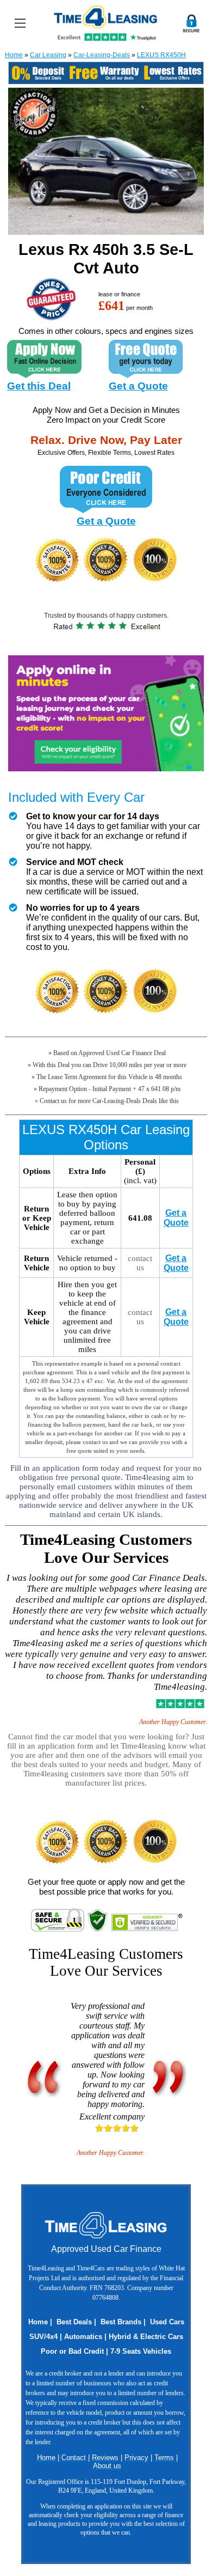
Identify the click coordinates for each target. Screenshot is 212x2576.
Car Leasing (48, 55)
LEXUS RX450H (161, 55)
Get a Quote (138, 386)
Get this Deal (39, 386)
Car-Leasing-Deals (102, 55)
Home (14, 55)
